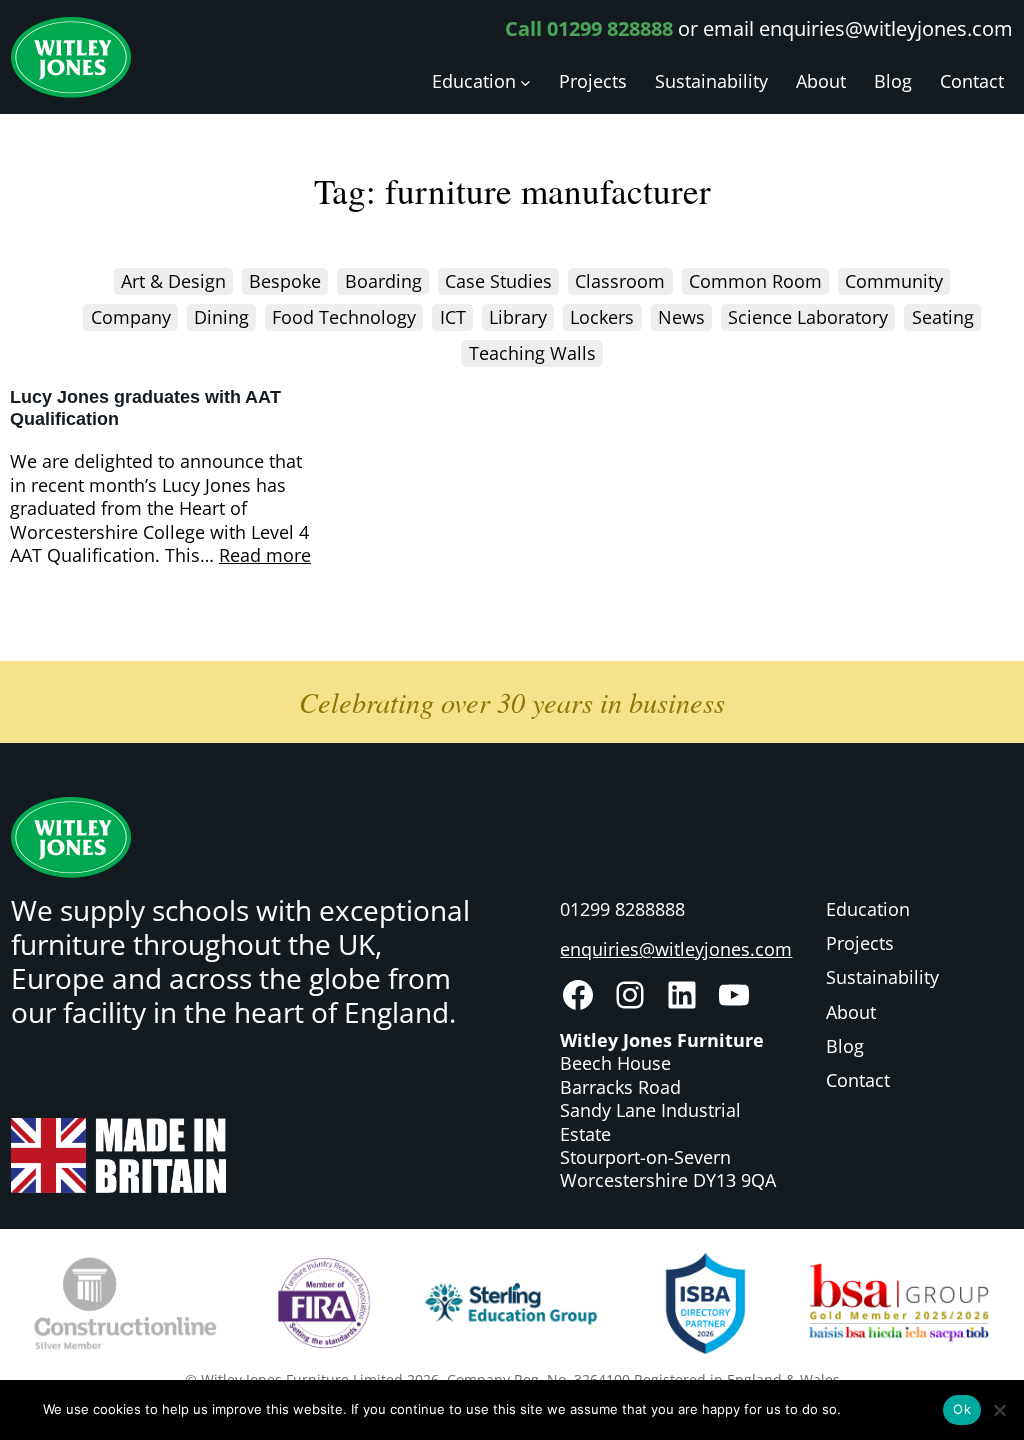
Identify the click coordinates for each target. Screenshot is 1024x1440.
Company (131, 317)
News (681, 317)
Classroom (620, 281)
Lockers (602, 317)
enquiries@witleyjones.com (886, 28)
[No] (999, 1410)
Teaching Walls (532, 353)
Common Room (755, 281)
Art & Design (173, 281)
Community (894, 281)
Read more (265, 555)
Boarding (383, 281)
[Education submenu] (525, 82)
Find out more (889, 1409)
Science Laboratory (808, 317)
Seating (943, 317)
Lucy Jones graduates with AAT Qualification (145, 408)
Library (518, 317)
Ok (962, 1409)
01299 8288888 (622, 909)
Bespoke (285, 281)
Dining (221, 317)
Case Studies (498, 281)
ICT (453, 317)
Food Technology (344, 317)
